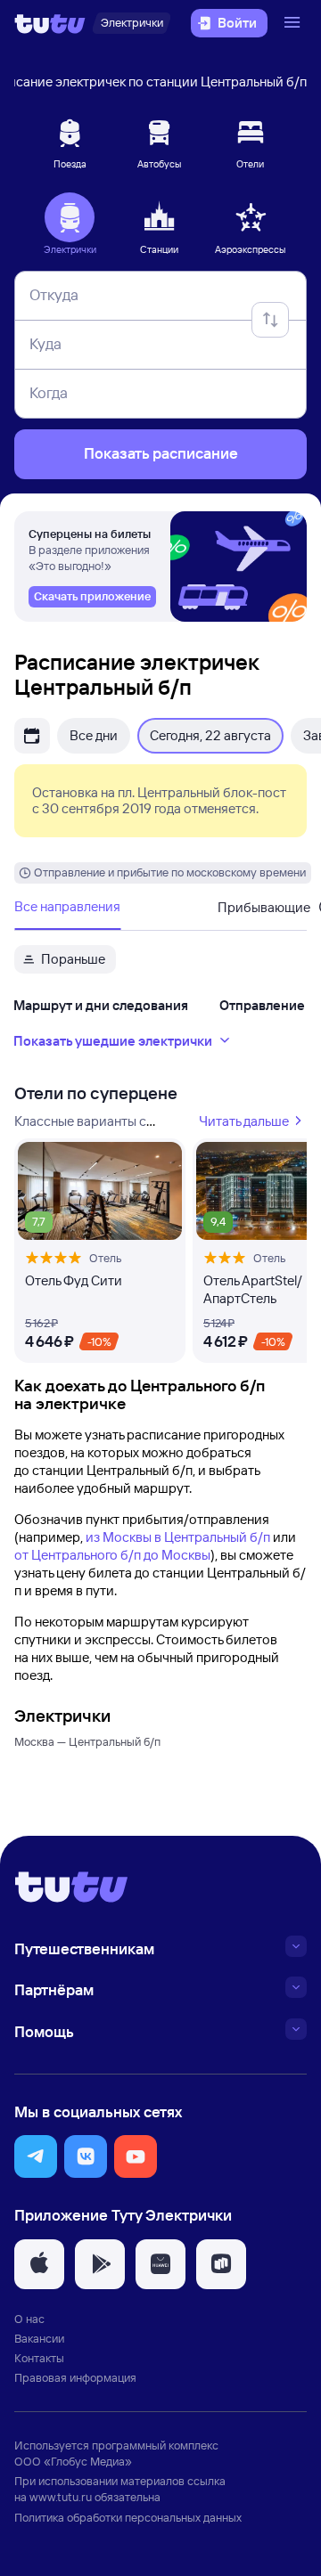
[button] (36, 2156)
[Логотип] (50, 23)
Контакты (39, 2358)
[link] (92, 597)
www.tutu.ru (61, 2497)
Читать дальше (244, 1121)
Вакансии (39, 2338)
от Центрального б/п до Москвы (112, 1555)
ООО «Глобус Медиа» (73, 2461)
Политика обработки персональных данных (128, 2517)
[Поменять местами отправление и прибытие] (270, 320)
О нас (29, 2319)
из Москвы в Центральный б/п (178, 1537)
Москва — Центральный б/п (87, 1741)
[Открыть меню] (294, 23)
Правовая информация (75, 2377)
